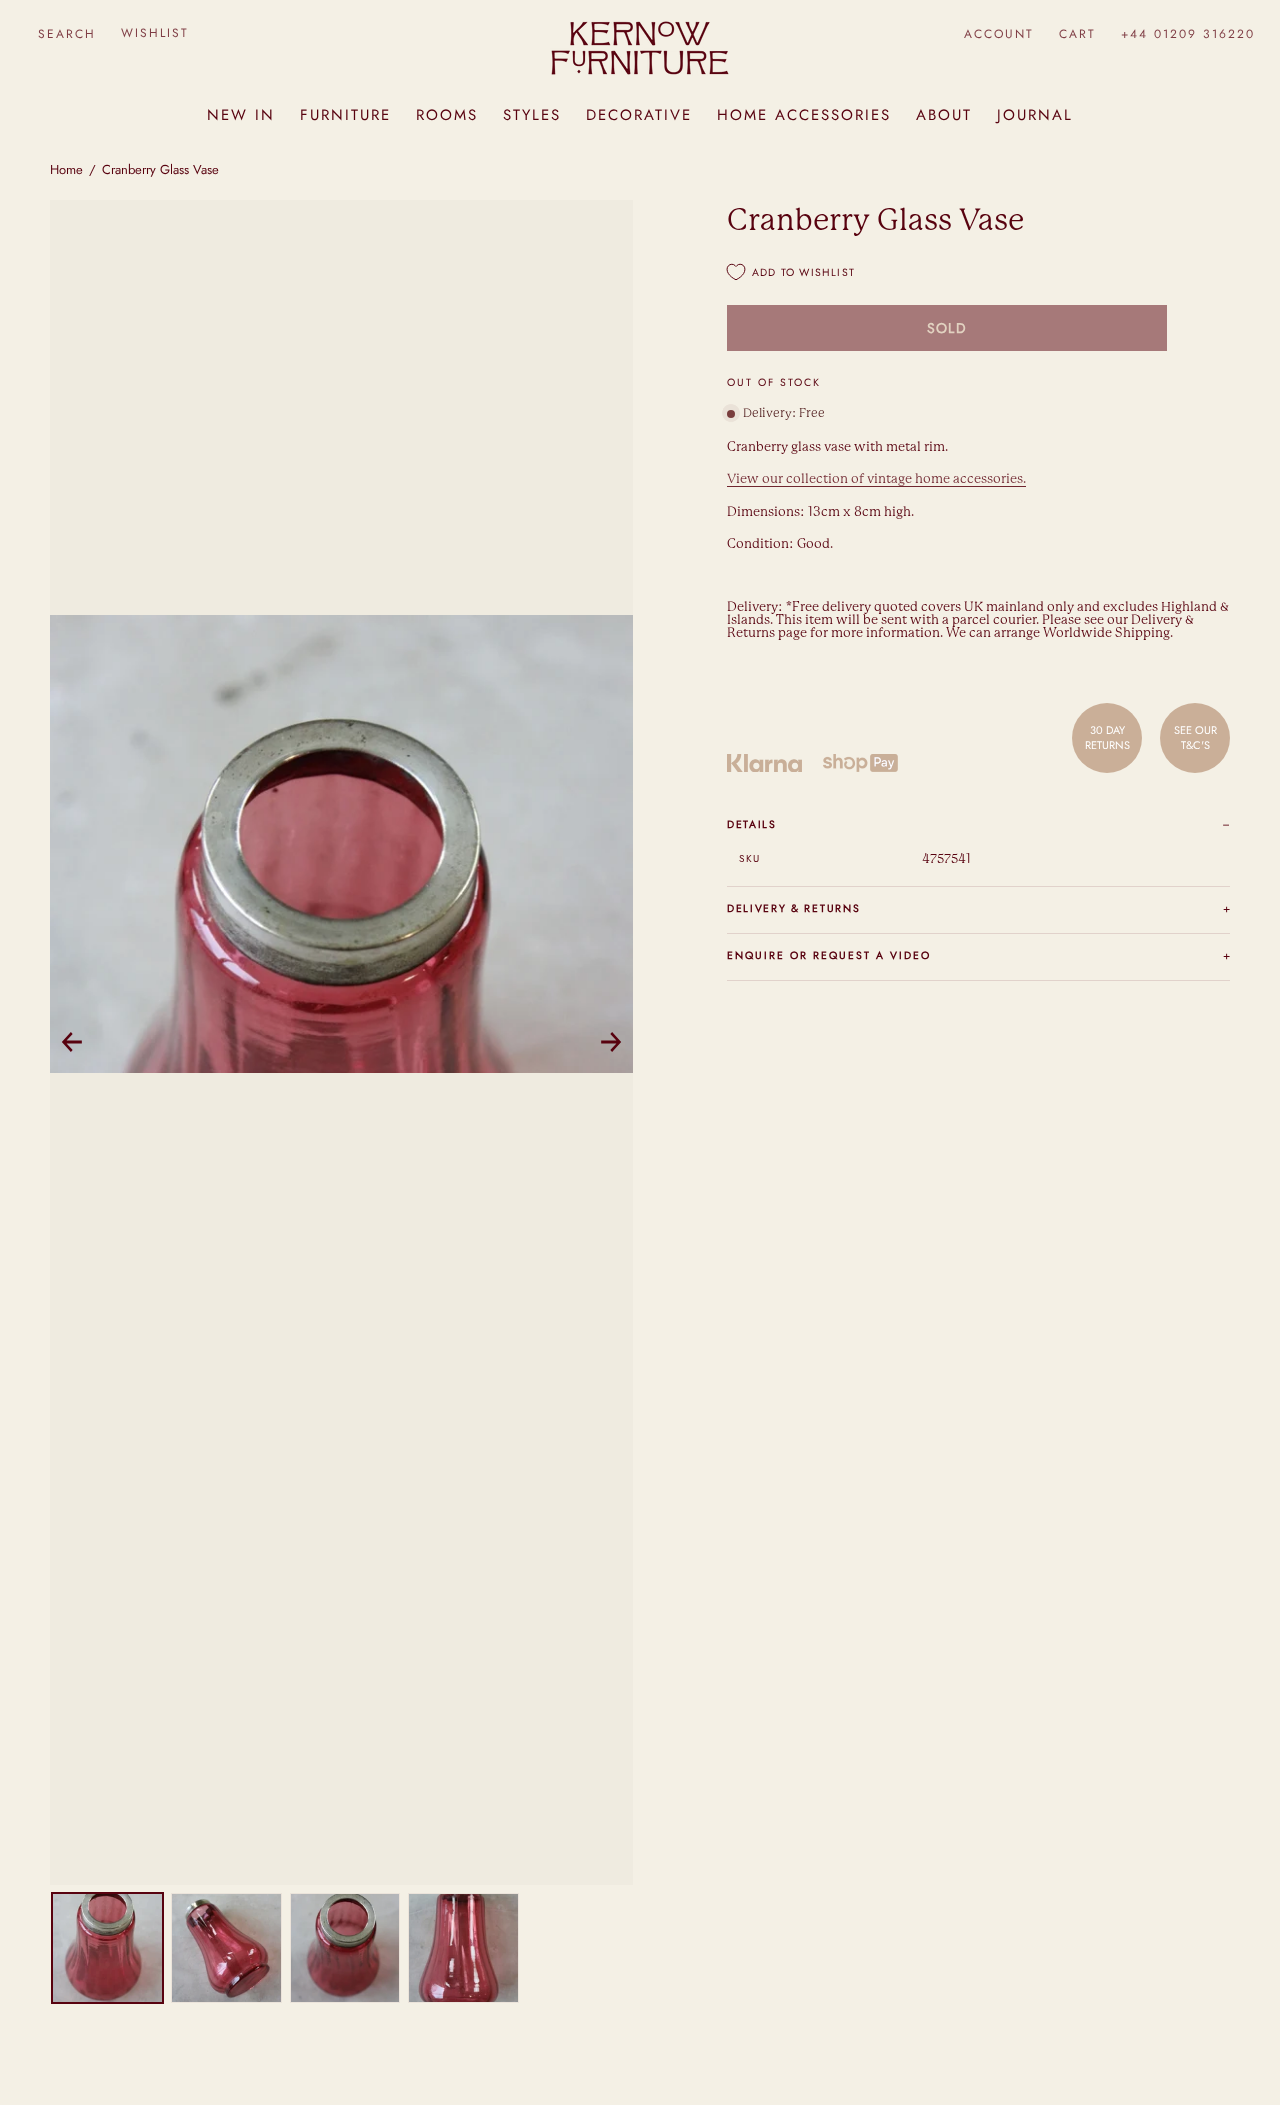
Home (66, 169)
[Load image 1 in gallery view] (107, 1948)
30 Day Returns (1107, 737)
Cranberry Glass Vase (160, 169)
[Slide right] (611, 1042)
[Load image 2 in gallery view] (226, 1948)
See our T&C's (1195, 737)
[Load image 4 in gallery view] (463, 1948)
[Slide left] (72, 1042)
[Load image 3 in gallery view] (345, 1948)
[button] (66, 33)
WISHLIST (155, 33)
